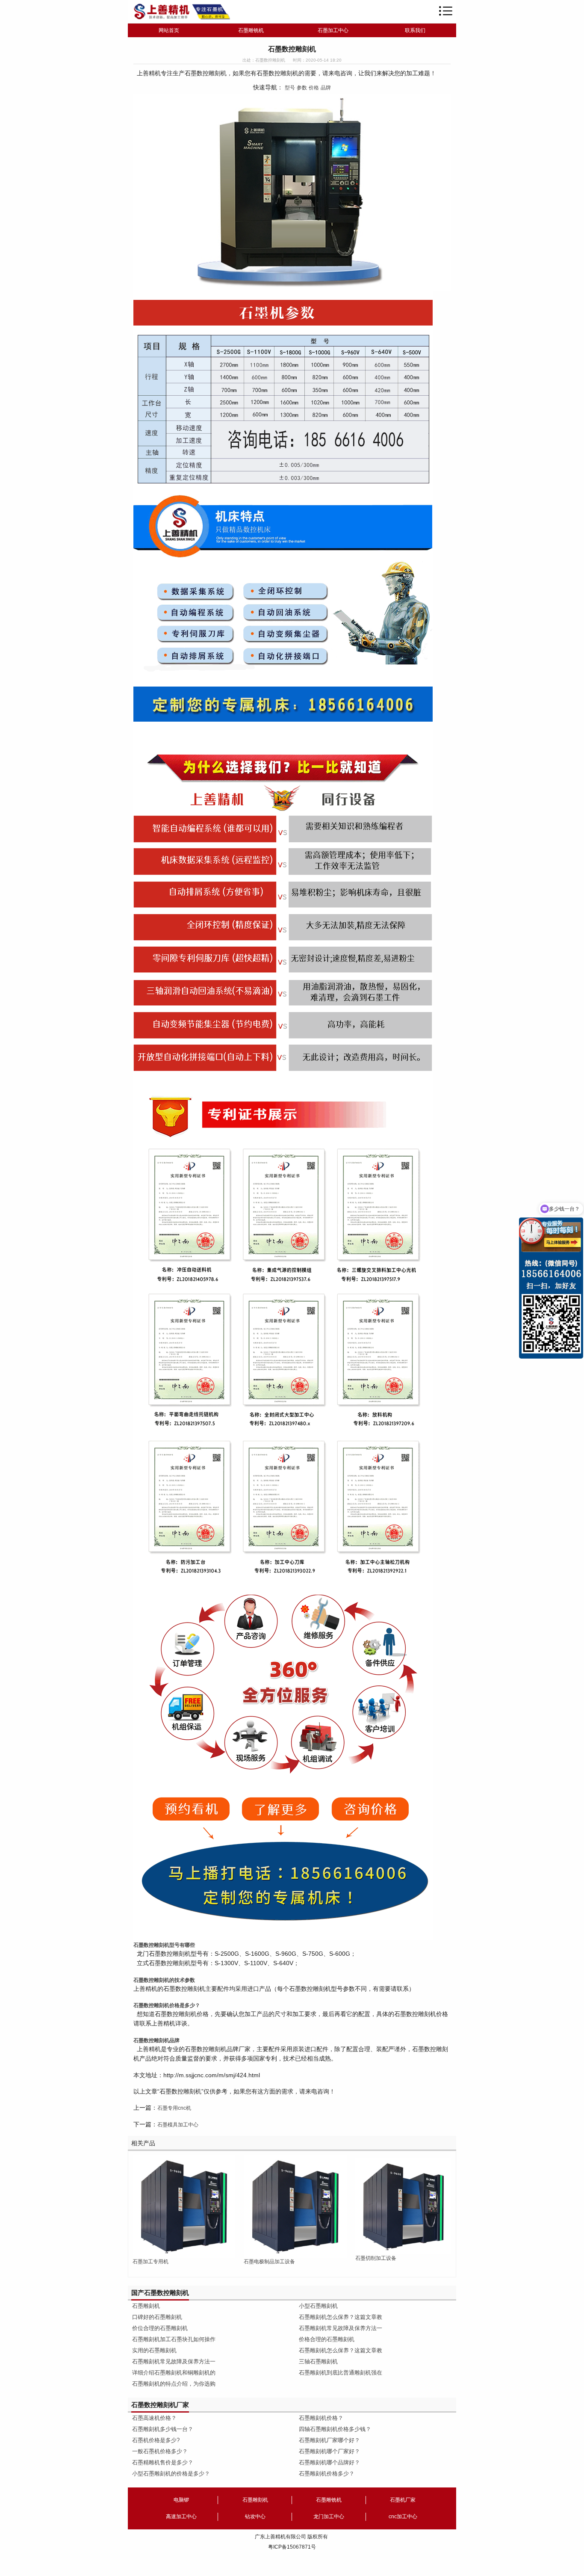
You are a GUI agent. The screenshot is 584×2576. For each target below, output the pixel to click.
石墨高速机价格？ (154, 2418)
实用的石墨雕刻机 (154, 2350)
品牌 (326, 88)
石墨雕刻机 (146, 2306)
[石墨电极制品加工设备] (295, 2206)
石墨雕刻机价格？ (321, 2418)
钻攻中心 (255, 2517)
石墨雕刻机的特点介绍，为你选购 (174, 2384)
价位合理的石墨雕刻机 (160, 2328)
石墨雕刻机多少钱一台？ (163, 2429)
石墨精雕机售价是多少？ (163, 2462)
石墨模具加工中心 (178, 2125)
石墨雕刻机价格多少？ (327, 2474)
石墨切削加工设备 (376, 2258)
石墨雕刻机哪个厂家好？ (329, 2451)
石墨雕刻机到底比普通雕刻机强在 (341, 2373)
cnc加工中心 (403, 2517)
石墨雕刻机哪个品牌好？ (329, 2462)
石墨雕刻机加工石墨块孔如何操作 (174, 2339)
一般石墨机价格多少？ (160, 2451)
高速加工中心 (181, 2517)
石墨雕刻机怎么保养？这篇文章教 (341, 2317)
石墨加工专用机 (150, 2262)
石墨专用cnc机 (174, 2108)
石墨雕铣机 (251, 30)
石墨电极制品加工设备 (269, 2262)
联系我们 (415, 30)
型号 (290, 88)
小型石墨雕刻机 (318, 2306)
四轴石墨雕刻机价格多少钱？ (335, 2429)
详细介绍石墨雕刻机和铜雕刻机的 (174, 2373)
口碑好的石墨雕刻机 (157, 2317)
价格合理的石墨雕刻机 (327, 2339)
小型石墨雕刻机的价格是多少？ (171, 2474)
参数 (302, 88)
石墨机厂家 (403, 2500)
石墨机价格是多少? (156, 2440)
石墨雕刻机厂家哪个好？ (329, 2440)
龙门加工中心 (329, 2517)
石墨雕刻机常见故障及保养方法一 (174, 2361)
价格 (314, 88)
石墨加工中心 (333, 30)
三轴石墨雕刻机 (318, 2361)
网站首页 (169, 30)
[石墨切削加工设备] (403, 2206)
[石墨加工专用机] (184, 2206)
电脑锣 (181, 2500)
